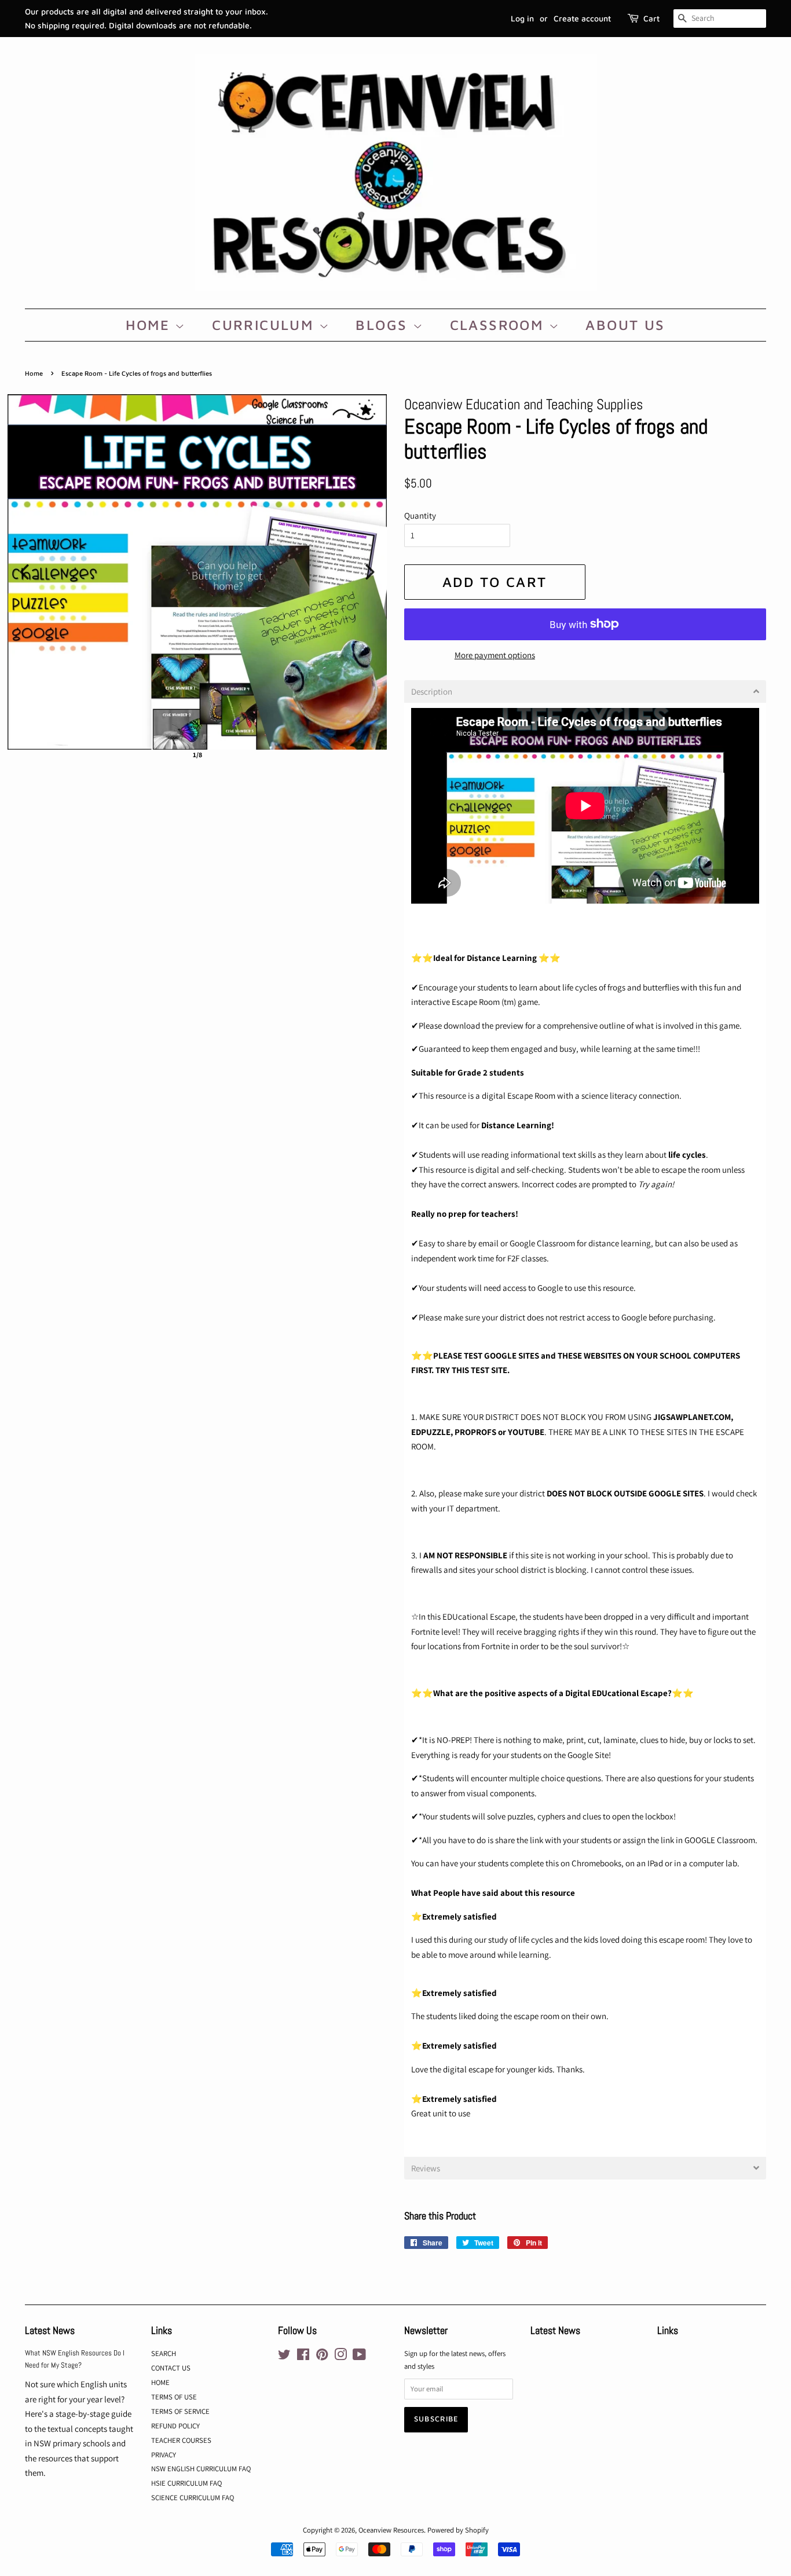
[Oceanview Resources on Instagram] (340, 2357)
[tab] (585, 691)
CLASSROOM (499, 325)
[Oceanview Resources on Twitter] (284, 2357)
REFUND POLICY (175, 2426)
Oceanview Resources (391, 2530)
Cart (651, 18)
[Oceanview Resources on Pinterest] (322, 2357)
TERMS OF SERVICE (180, 2411)
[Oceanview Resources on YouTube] (359, 2357)
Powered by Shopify (458, 2530)
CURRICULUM (265, 325)
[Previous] (24, 572)
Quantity (420, 515)
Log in (522, 18)
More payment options (495, 655)
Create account (582, 18)
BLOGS (384, 325)
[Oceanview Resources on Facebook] (303, 2357)
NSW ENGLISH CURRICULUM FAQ (201, 2469)
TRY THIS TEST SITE (471, 1370)
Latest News (50, 2330)
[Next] (370, 572)
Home (34, 373)
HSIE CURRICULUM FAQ (186, 2483)
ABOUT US (625, 325)
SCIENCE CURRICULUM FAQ (193, 2498)
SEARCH (164, 2353)
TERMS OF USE (174, 2397)
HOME (150, 325)
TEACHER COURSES (181, 2440)
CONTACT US (171, 2368)
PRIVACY (164, 2455)
